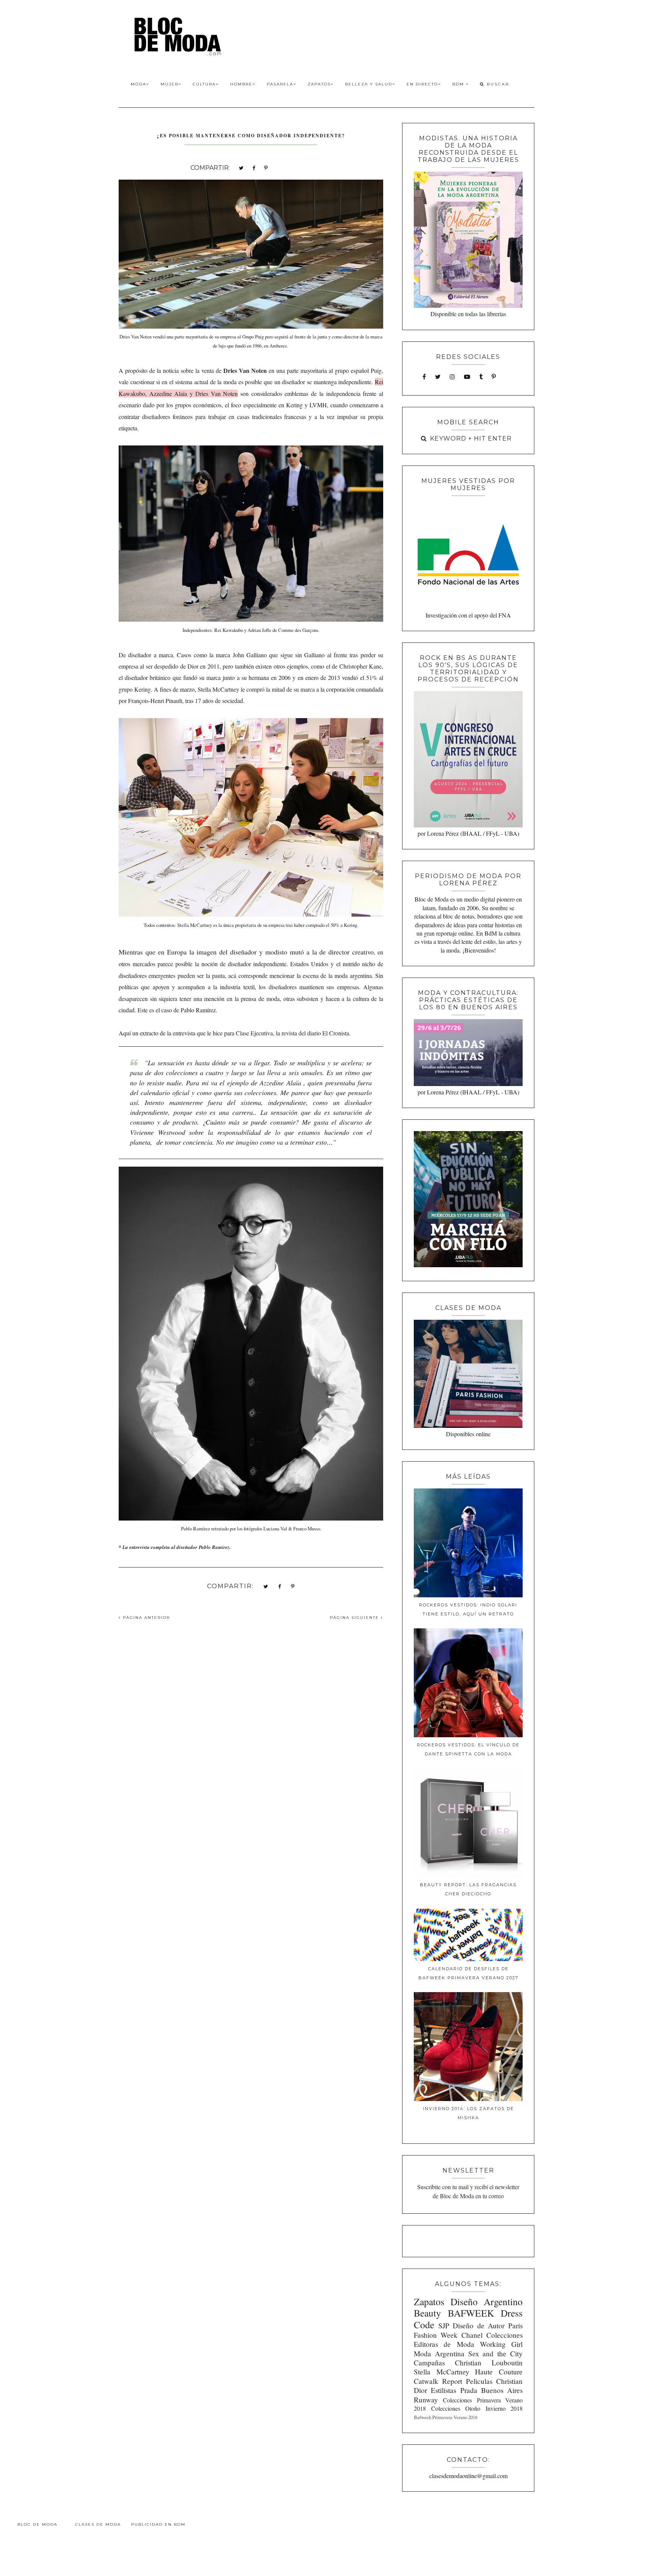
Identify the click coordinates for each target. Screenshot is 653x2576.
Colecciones (504, 2335)
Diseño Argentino (487, 2301)
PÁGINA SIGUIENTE (355, 1618)
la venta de (231, 370)
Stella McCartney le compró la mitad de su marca (256, 689)
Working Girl (501, 2344)
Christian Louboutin (489, 2363)
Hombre (241, 84)
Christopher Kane (361, 666)
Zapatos (319, 84)
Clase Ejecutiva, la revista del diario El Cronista (292, 1033)
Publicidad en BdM (158, 2524)
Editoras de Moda (444, 2344)
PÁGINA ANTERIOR (145, 1618)
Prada (469, 2390)
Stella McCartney (442, 2372)
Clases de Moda (98, 2524)
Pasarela (280, 84)
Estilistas (443, 2390)
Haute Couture (499, 2372)
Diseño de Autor (479, 2325)
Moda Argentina (439, 2353)
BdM (459, 84)
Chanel (472, 2335)
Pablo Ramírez (214, 1547)
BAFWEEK (471, 2313)
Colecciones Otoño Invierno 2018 (477, 2408)
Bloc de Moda (37, 2524)
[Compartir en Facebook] (254, 167)
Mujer (169, 84)
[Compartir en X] (241, 167)
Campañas (429, 2363)
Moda (138, 84)
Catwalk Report (438, 2381)
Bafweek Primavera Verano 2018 (446, 2417)
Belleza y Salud (369, 84)
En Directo (422, 84)
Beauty (427, 2313)
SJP (444, 2325)
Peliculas (479, 2381)
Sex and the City (495, 2353)
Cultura (204, 84)
